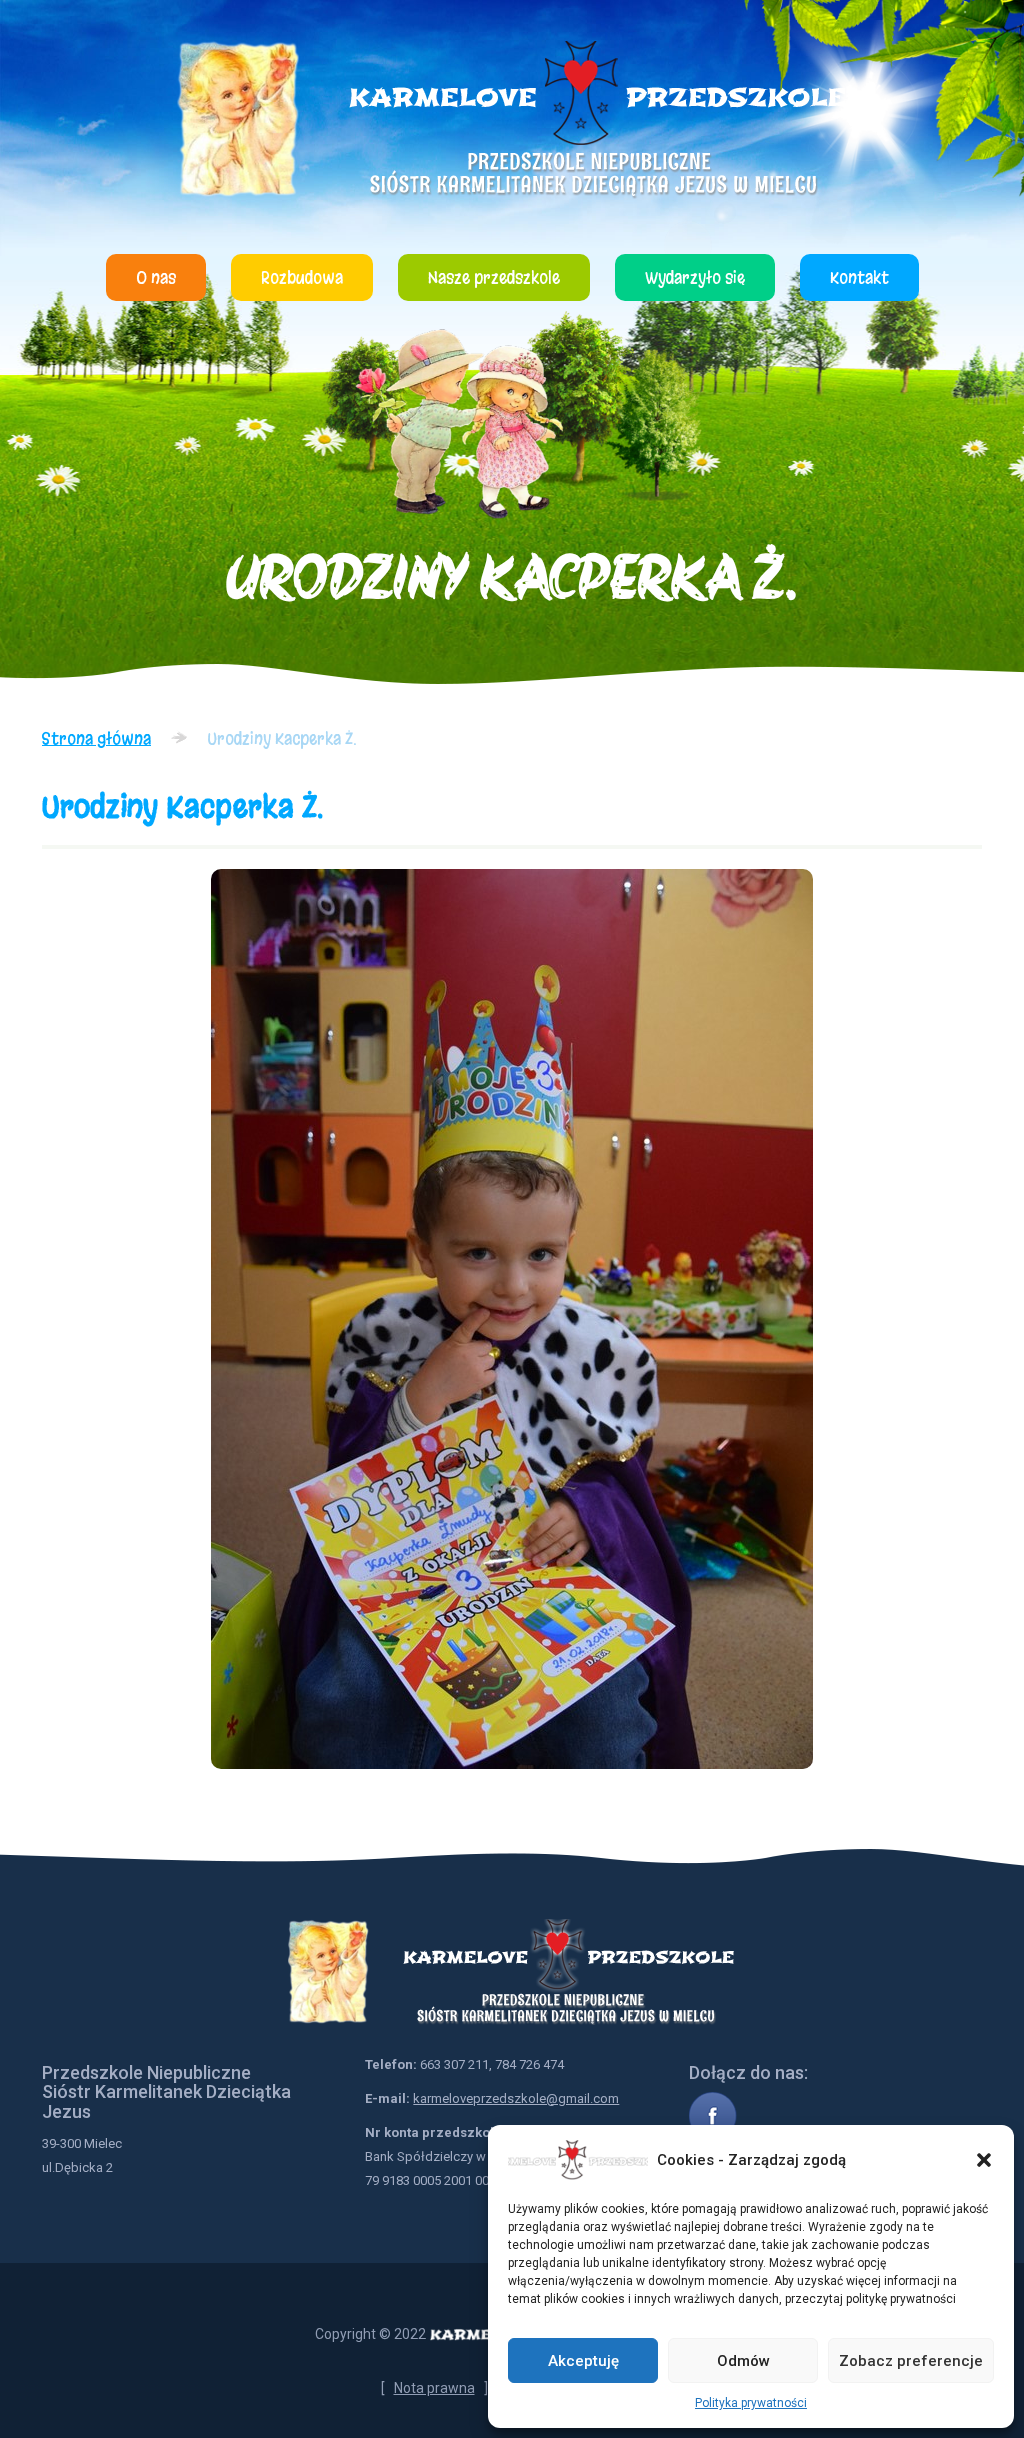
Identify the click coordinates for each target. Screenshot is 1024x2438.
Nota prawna (434, 2388)
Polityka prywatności (751, 2403)
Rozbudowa (302, 277)
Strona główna (96, 738)
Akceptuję (583, 2361)
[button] (984, 2160)
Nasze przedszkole (494, 277)
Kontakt (859, 277)
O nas (156, 277)
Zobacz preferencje (911, 2361)
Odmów (743, 2361)
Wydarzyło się (695, 277)
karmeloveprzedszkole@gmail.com (516, 2098)
